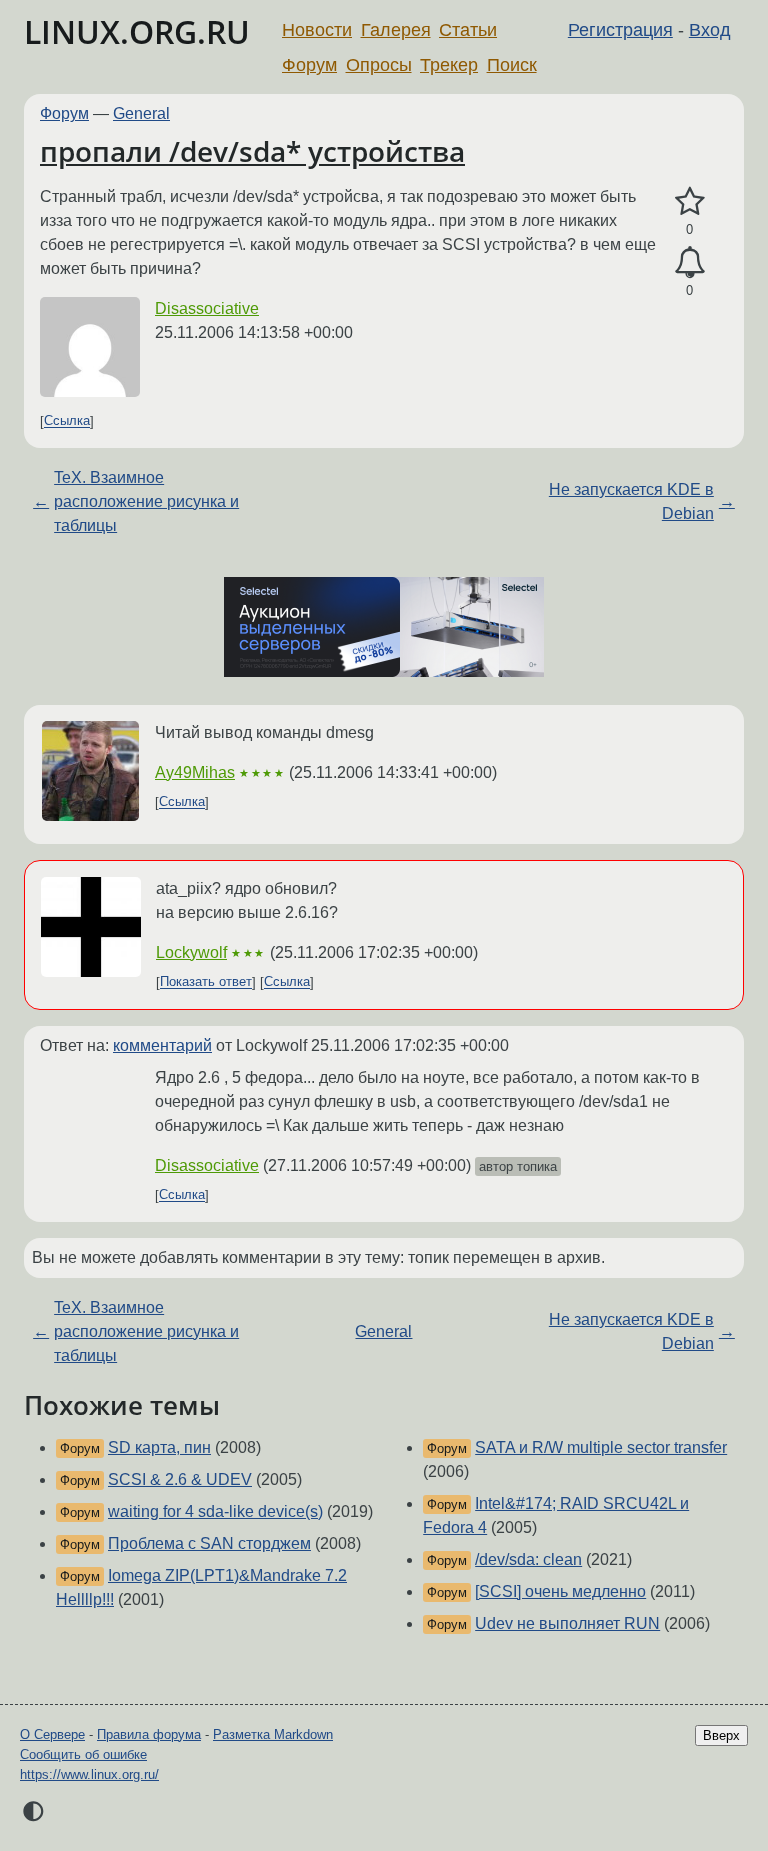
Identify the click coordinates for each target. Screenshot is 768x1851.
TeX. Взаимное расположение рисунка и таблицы (146, 501)
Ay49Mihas (195, 772)
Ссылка (67, 421)
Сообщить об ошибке (83, 1754)
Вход (710, 30)
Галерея (396, 30)
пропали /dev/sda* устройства (252, 151)
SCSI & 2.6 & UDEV (180, 1479)
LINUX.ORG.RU (137, 31)
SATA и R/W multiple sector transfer (601, 1447)
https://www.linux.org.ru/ (89, 1774)
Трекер (449, 65)
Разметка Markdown (273, 1734)
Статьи (468, 30)
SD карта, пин (159, 1447)
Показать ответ (206, 982)
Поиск (512, 65)
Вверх (721, 1735)
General (141, 113)
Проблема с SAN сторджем (209, 1543)
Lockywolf (191, 952)
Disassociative (207, 308)
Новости (317, 30)
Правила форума (149, 1734)
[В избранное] (689, 202)
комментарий (162, 1045)
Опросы (379, 65)
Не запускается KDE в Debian (631, 501)
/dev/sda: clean (528, 1559)
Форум (309, 65)
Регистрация (620, 30)
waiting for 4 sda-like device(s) (215, 1511)
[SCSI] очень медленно (560, 1591)
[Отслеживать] (689, 263)
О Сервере (52, 1734)
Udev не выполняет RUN (567, 1623)
